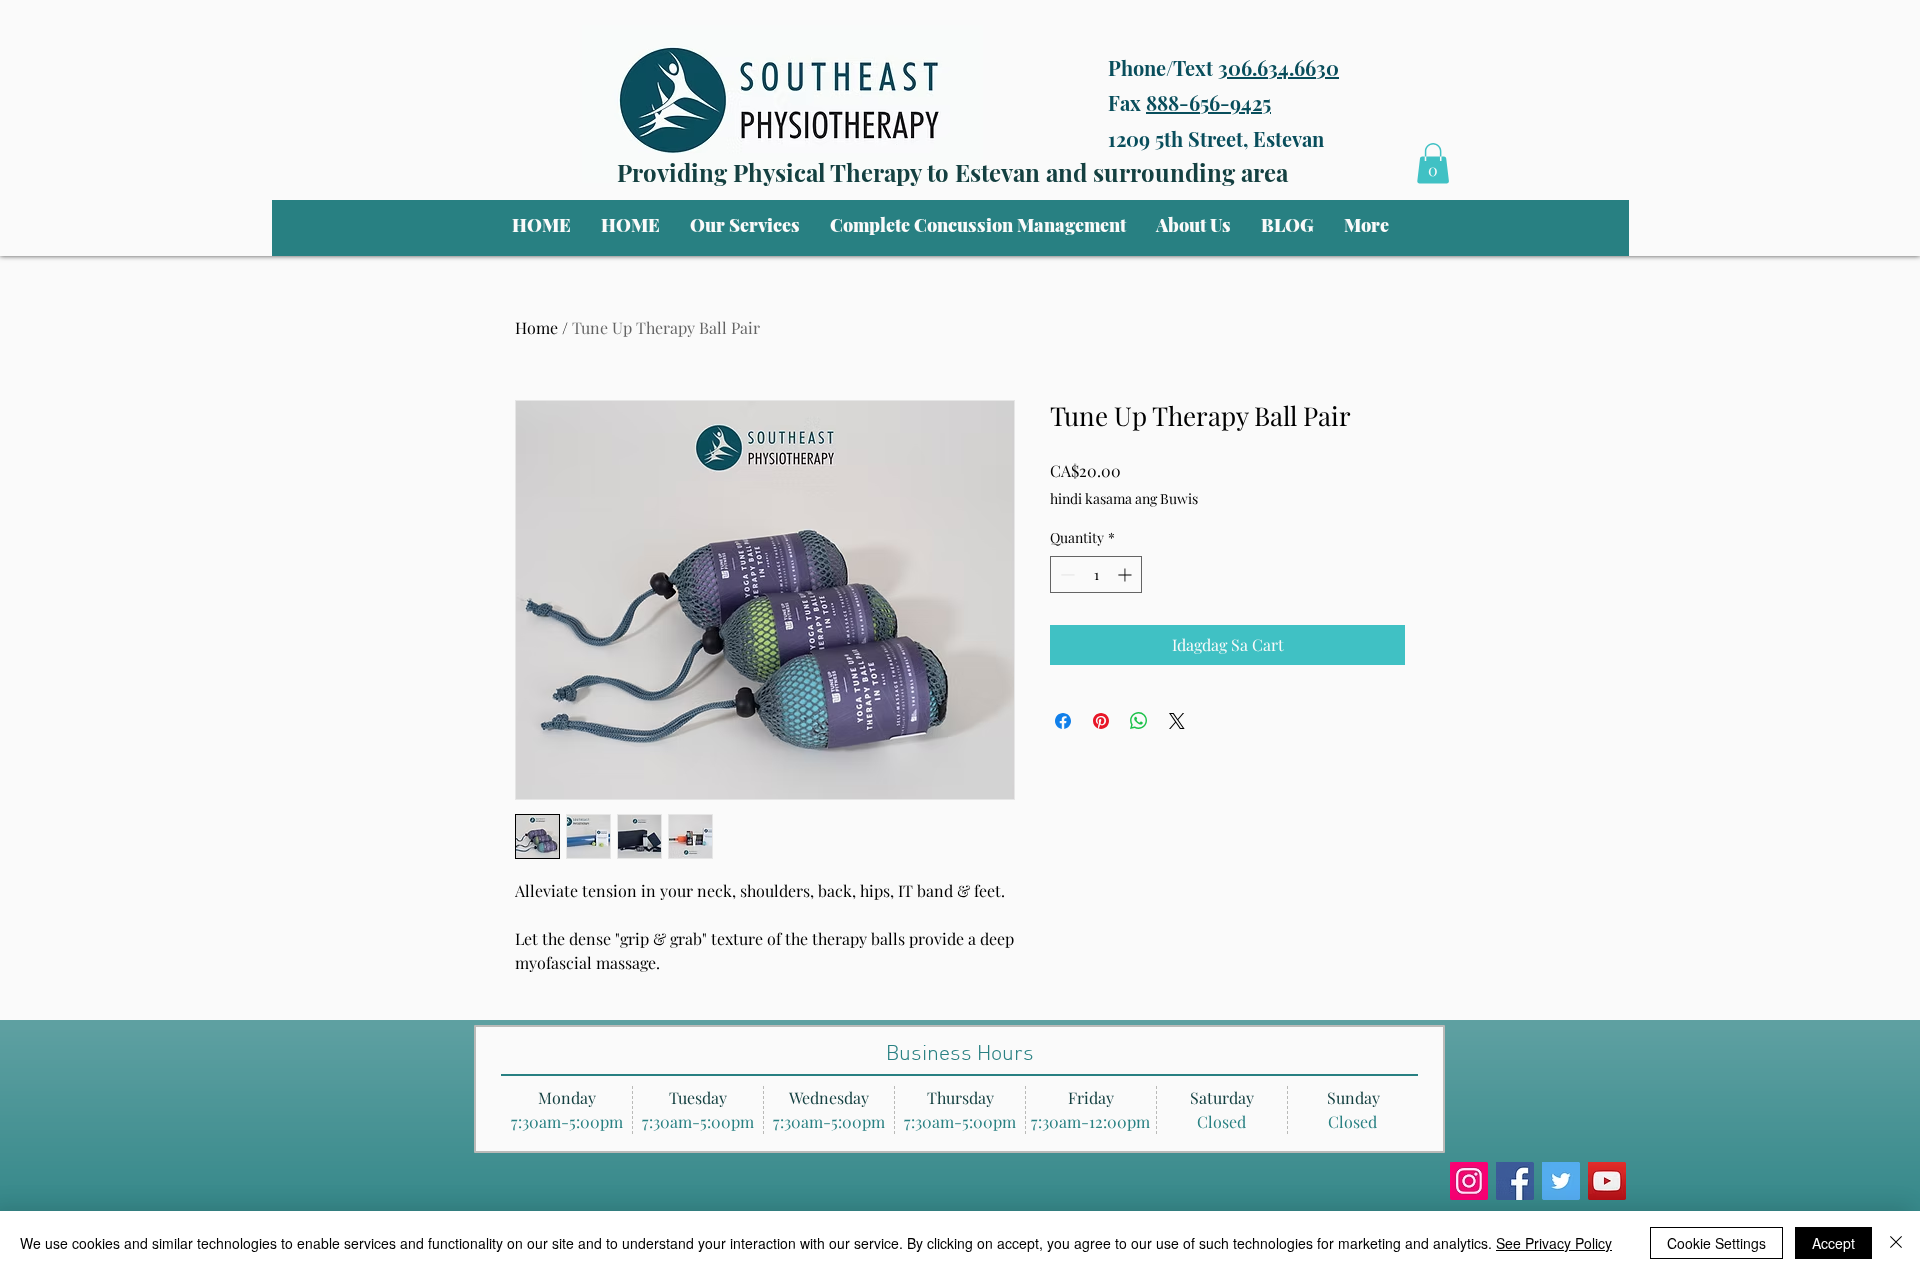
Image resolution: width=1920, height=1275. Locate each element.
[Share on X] (1177, 721)
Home (536, 327)
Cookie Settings (1716, 1243)
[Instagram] (1469, 1181)
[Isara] (1896, 1243)
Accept (1833, 1243)
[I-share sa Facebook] (1063, 721)
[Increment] (1126, 574)
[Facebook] (1515, 1181)
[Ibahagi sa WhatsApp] (1139, 721)
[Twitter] (1561, 1181)
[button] (745, 225)
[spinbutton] (1096, 574)
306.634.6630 (1278, 67)
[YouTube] (1607, 1181)
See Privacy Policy (1554, 1243)
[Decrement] (1065, 574)
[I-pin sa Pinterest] (1101, 721)
